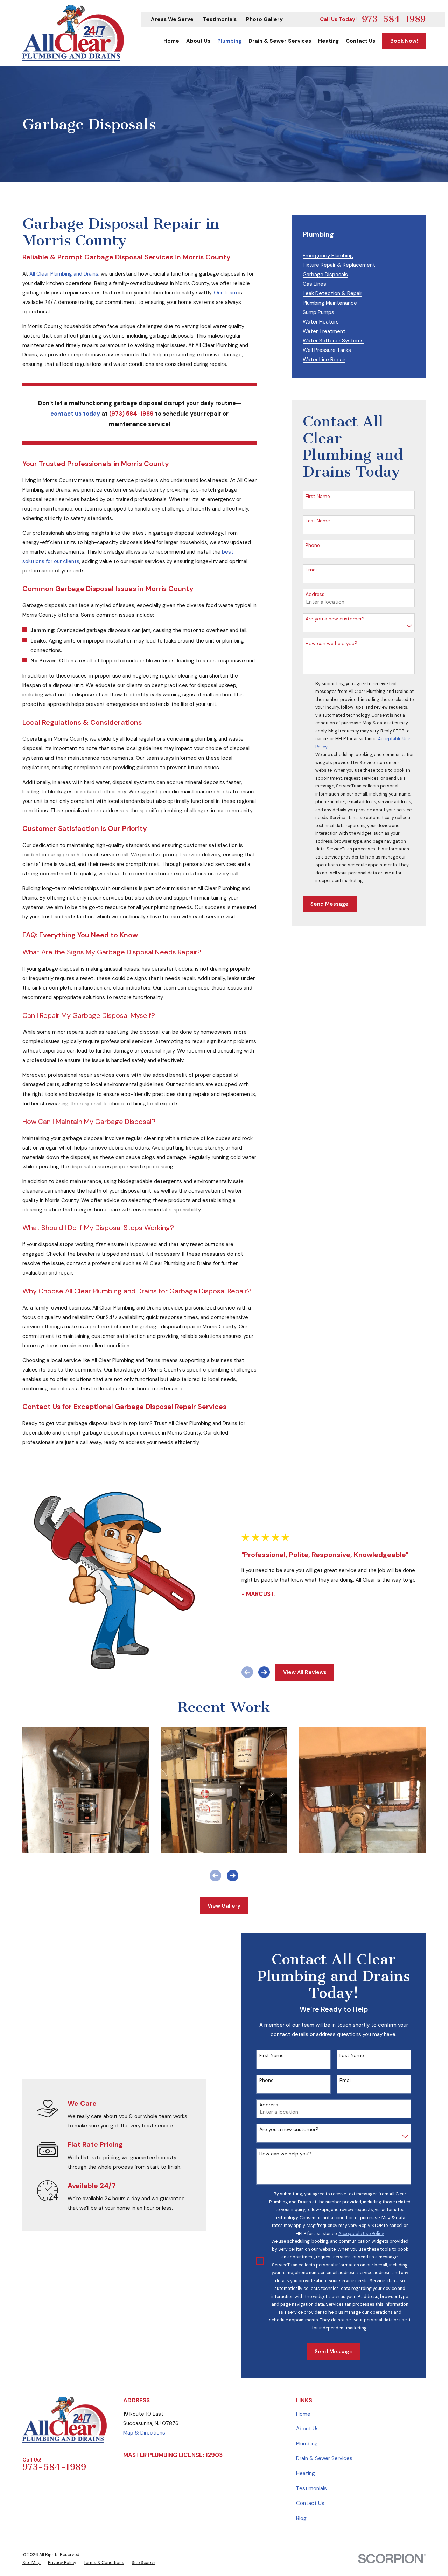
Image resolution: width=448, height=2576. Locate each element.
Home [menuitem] (171, 41)
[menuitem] (328, 255)
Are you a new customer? (335, 619)
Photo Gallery (264, 19)
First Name (318, 496)
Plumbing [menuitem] (229, 41)
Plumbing (307, 2444)
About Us (307, 2429)
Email (312, 570)
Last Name (318, 521)
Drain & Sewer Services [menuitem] (280, 41)
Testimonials (220, 19)
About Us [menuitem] (198, 41)
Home (303, 2414)
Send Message (330, 904)
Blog (301, 2518)
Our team (225, 293)
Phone (313, 545)
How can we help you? (331, 643)
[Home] (73, 33)
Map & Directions (144, 2433)
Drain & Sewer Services (324, 2458)
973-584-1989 (394, 19)
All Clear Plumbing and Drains (64, 274)
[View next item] (264, 1672)
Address (315, 594)
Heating (306, 2473)
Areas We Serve (172, 19)
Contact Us (310, 2503)
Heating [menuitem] (328, 41)
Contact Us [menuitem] (360, 41)
